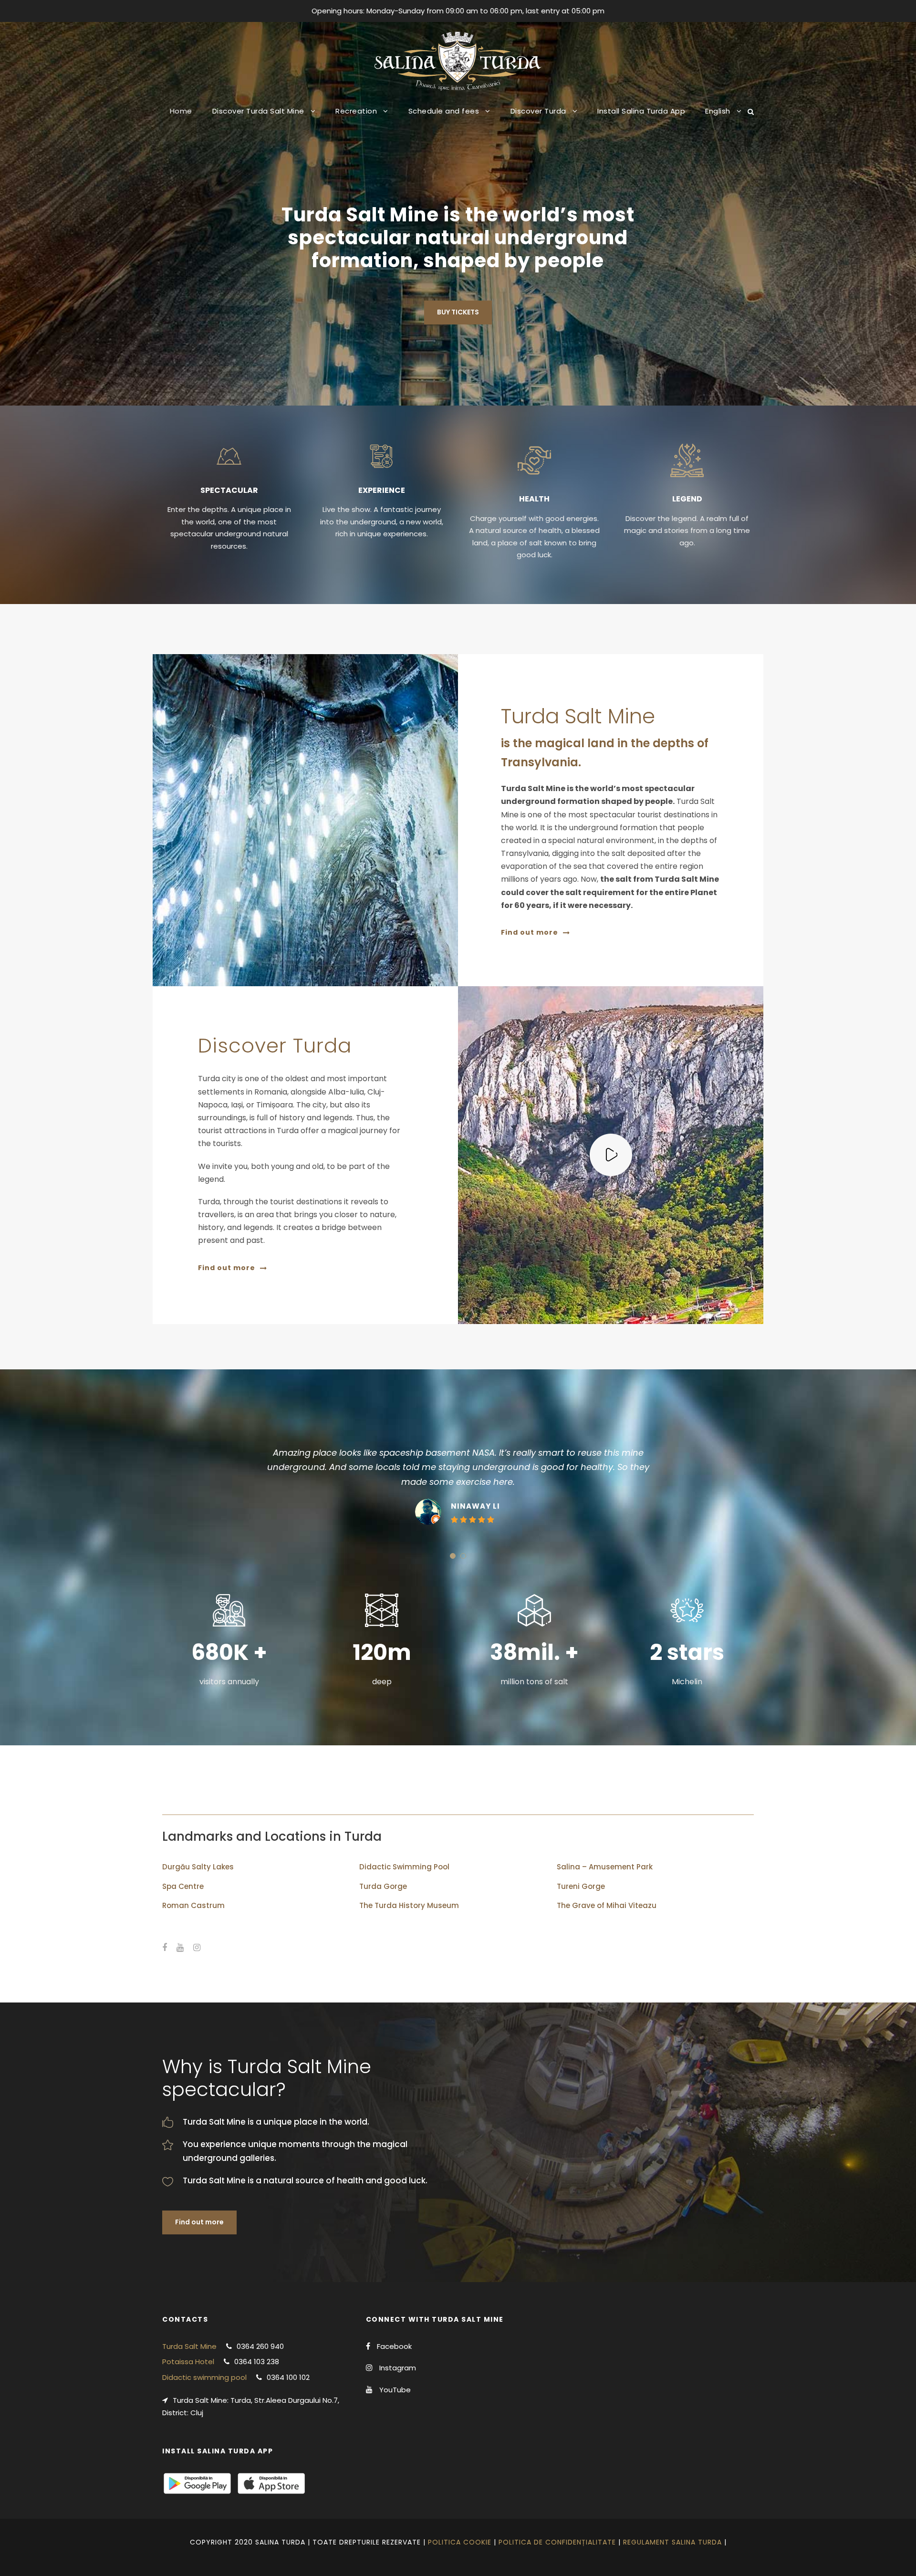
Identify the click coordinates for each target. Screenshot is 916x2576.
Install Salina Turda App (641, 111)
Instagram (398, 2368)
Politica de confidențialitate (557, 2542)
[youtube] (180, 1948)
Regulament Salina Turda (672, 2542)
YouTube (395, 2390)
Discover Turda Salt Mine (258, 111)
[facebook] (165, 1948)
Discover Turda (538, 111)
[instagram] (197, 1948)
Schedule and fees (444, 111)
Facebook (394, 2346)
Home (181, 111)
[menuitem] (723, 118)
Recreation (356, 111)
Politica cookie (460, 2542)
